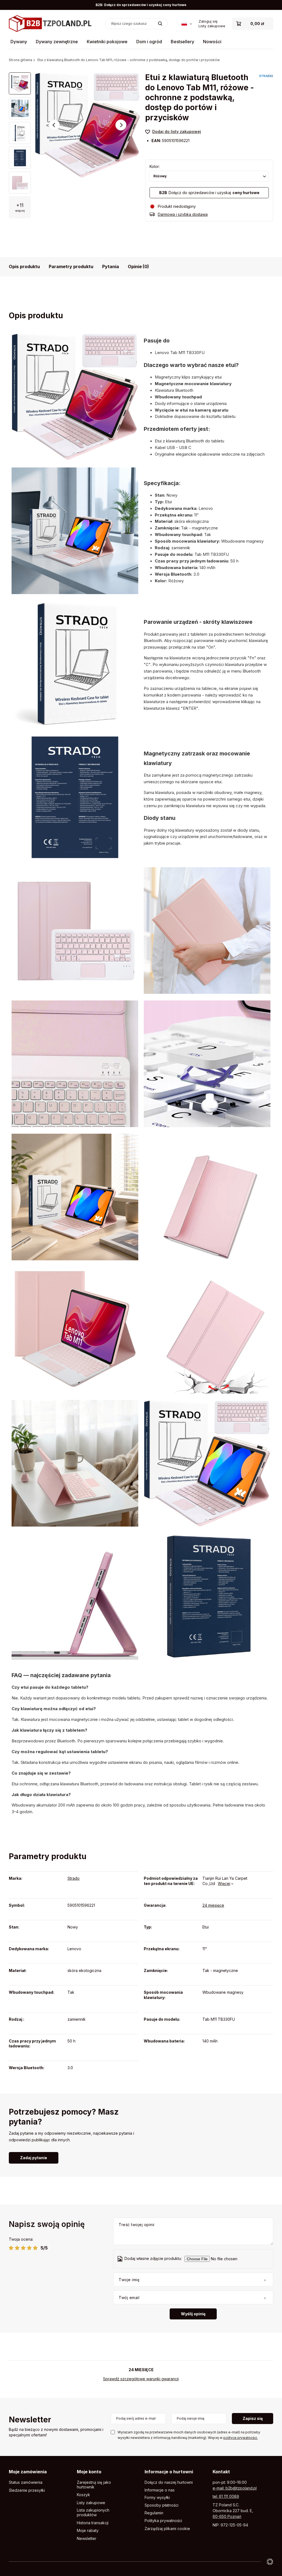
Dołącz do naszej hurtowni (169, 2482)
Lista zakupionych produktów (93, 2513)
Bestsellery (182, 42)
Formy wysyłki (157, 2498)
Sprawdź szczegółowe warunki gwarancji (141, 2379)
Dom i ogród (149, 42)
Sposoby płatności (162, 2505)
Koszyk (83, 2495)
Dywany (19, 42)
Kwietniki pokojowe (107, 42)
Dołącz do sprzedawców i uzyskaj (209, 193)
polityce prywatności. (241, 2438)
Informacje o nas (160, 2490)
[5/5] (35, 2248)
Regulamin (154, 2513)
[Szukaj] (160, 24)
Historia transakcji (93, 2523)
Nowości (212, 42)
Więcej (224, 1883)
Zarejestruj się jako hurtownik (94, 2485)
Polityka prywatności (163, 2521)
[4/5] (29, 2248)
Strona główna (21, 60)
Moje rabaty (88, 2531)
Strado (74, 1878)
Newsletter (30, 2420)
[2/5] (17, 2248)
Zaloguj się (208, 21)
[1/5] (11, 2248)
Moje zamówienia (28, 2472)
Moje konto (89, 2472)
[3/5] (23, 2248)
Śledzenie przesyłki (27, 2490)
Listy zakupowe (212, 26)
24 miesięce (213, 1905)
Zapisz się (253, 2418)
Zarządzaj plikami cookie (167, 2529)
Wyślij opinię (193, 2314)
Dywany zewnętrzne (57, 42)
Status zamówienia (26, 2482)
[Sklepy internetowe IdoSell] (270, 2562)
